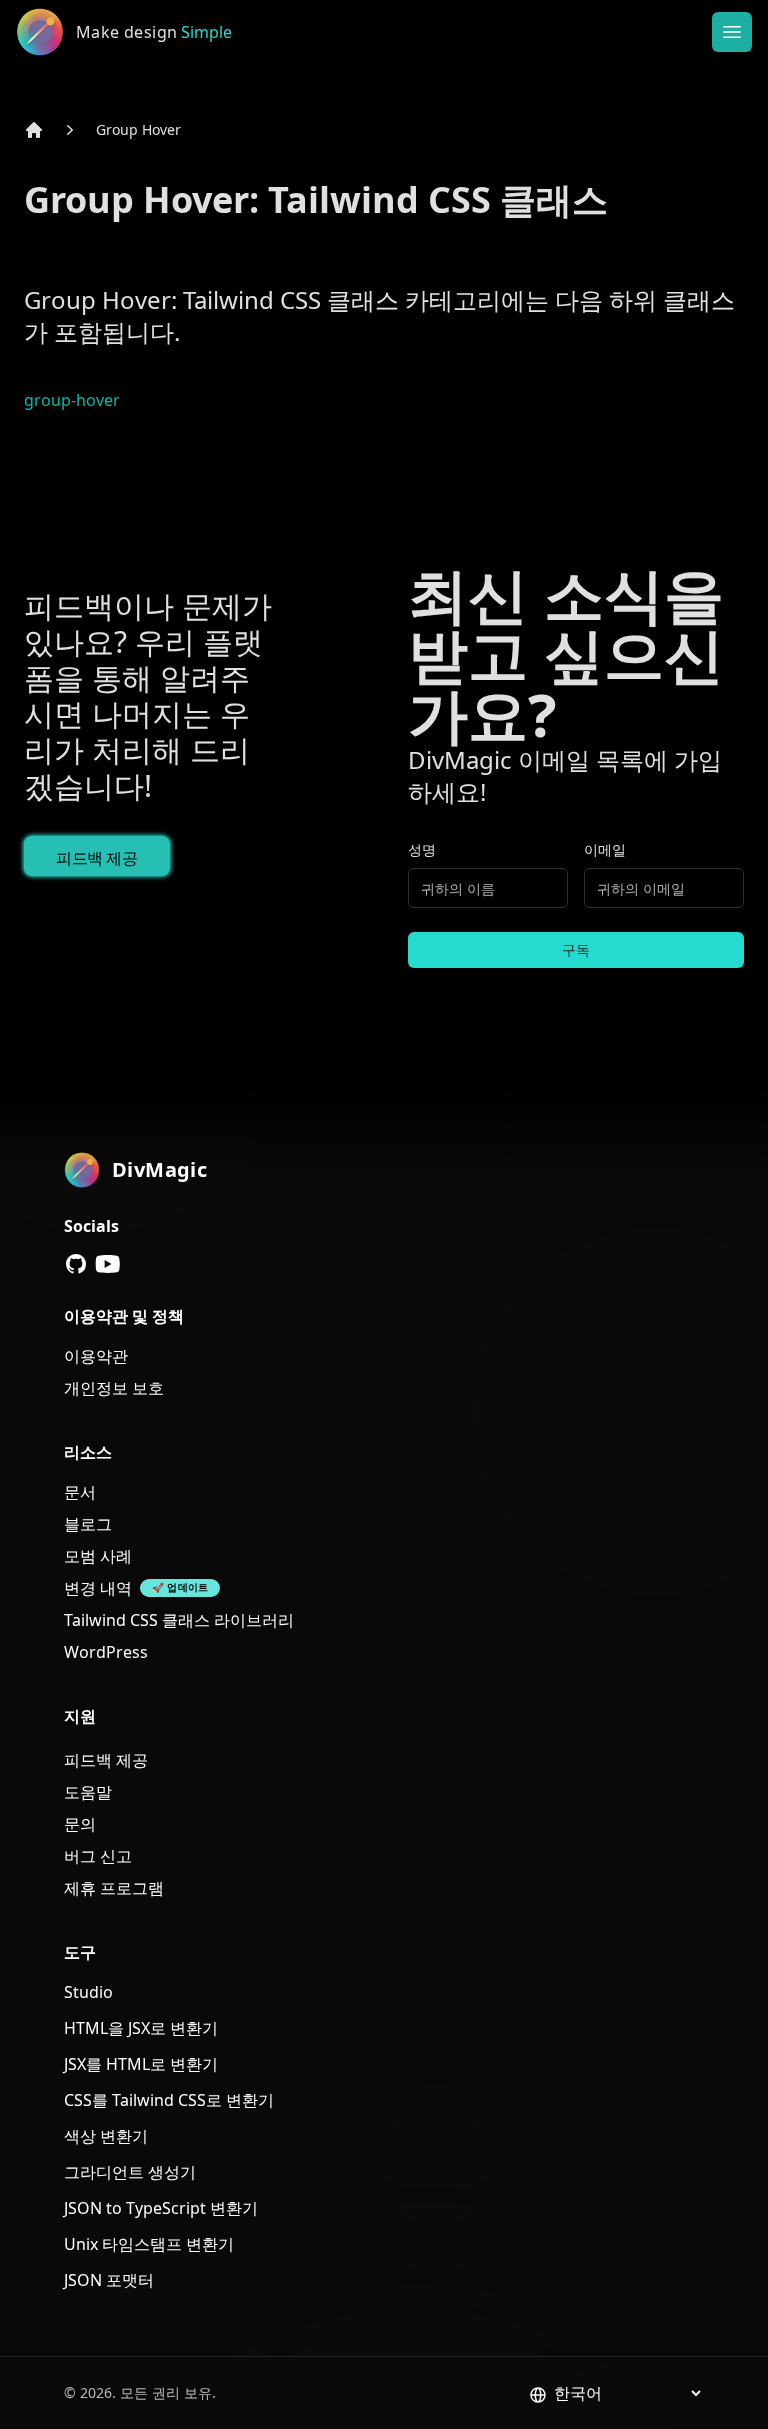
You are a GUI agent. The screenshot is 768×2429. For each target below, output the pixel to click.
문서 (80, 1492)
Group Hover (138, 129)
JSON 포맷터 (109, 2280)
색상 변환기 (106, 2136)
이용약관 (96, 1356)
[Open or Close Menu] (732, 32)
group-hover (72, 400)
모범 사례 (98, 1556)
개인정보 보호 (114, 1388)
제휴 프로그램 (114, 1888)
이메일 (605, 849)
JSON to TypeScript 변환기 (161, 2208)
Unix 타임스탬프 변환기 (149, 2244)
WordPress (106, 1652)
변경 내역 (98, 1588)
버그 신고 (98, 1856)
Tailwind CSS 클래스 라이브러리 (179, 1620)
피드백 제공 (97, 858)
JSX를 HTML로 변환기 (141, 2064)
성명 (422, 849)
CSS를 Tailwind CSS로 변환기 (169, 2100)
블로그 (88, 1524)
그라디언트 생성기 (130, 2172)
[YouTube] (108, 1264)
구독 (576, 949)
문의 (80, 1824)
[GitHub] (76, 1264)
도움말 (88, 1792)
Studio (88, 1992)
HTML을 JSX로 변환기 (141, 2028)
